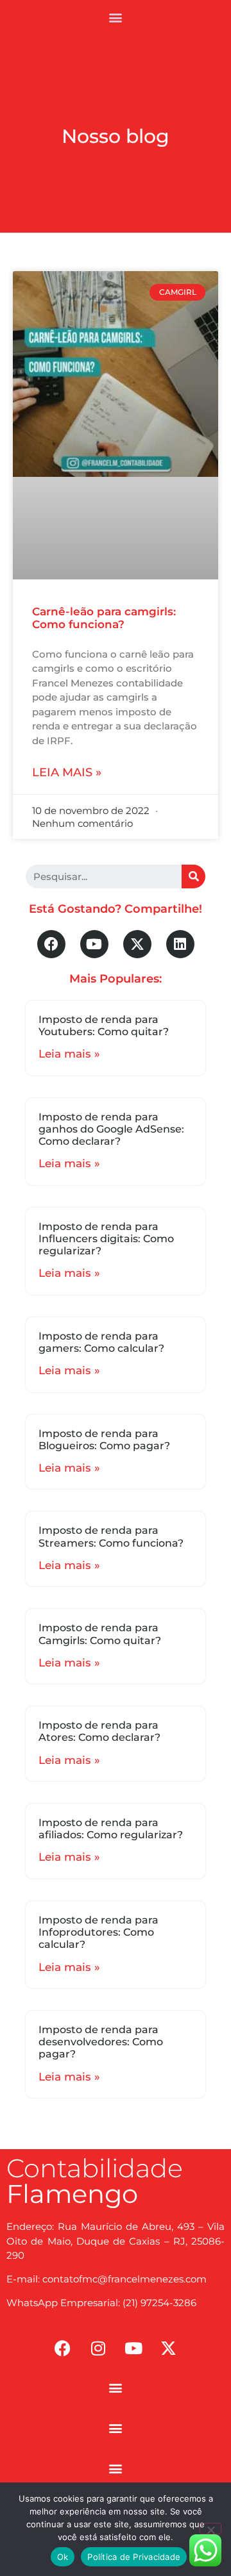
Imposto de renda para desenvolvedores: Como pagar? (101, 2042)
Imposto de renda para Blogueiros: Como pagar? (104, 1440)
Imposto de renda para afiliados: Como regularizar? (111, 1829)
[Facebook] (51, 944)
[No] (210, 2529)
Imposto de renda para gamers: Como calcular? (101, 1342)
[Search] (193, 877)
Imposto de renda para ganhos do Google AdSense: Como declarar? (111, 1129)
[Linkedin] (180, 944)
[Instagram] (98, 2348)
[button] (116, 17)
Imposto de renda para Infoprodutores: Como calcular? (98, 1932)
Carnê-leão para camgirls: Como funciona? (104, 618)
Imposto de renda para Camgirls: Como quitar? (100, 1634)
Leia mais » (67, 772)
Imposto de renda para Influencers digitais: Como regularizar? (106, 1239)
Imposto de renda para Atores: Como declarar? (99, 1731)
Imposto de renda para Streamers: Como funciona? (111, 1536)
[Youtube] (94, 944)
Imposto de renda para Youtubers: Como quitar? (104, 1026)
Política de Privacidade (134, 2557)
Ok (63, 2557)
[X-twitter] (137, 944)
